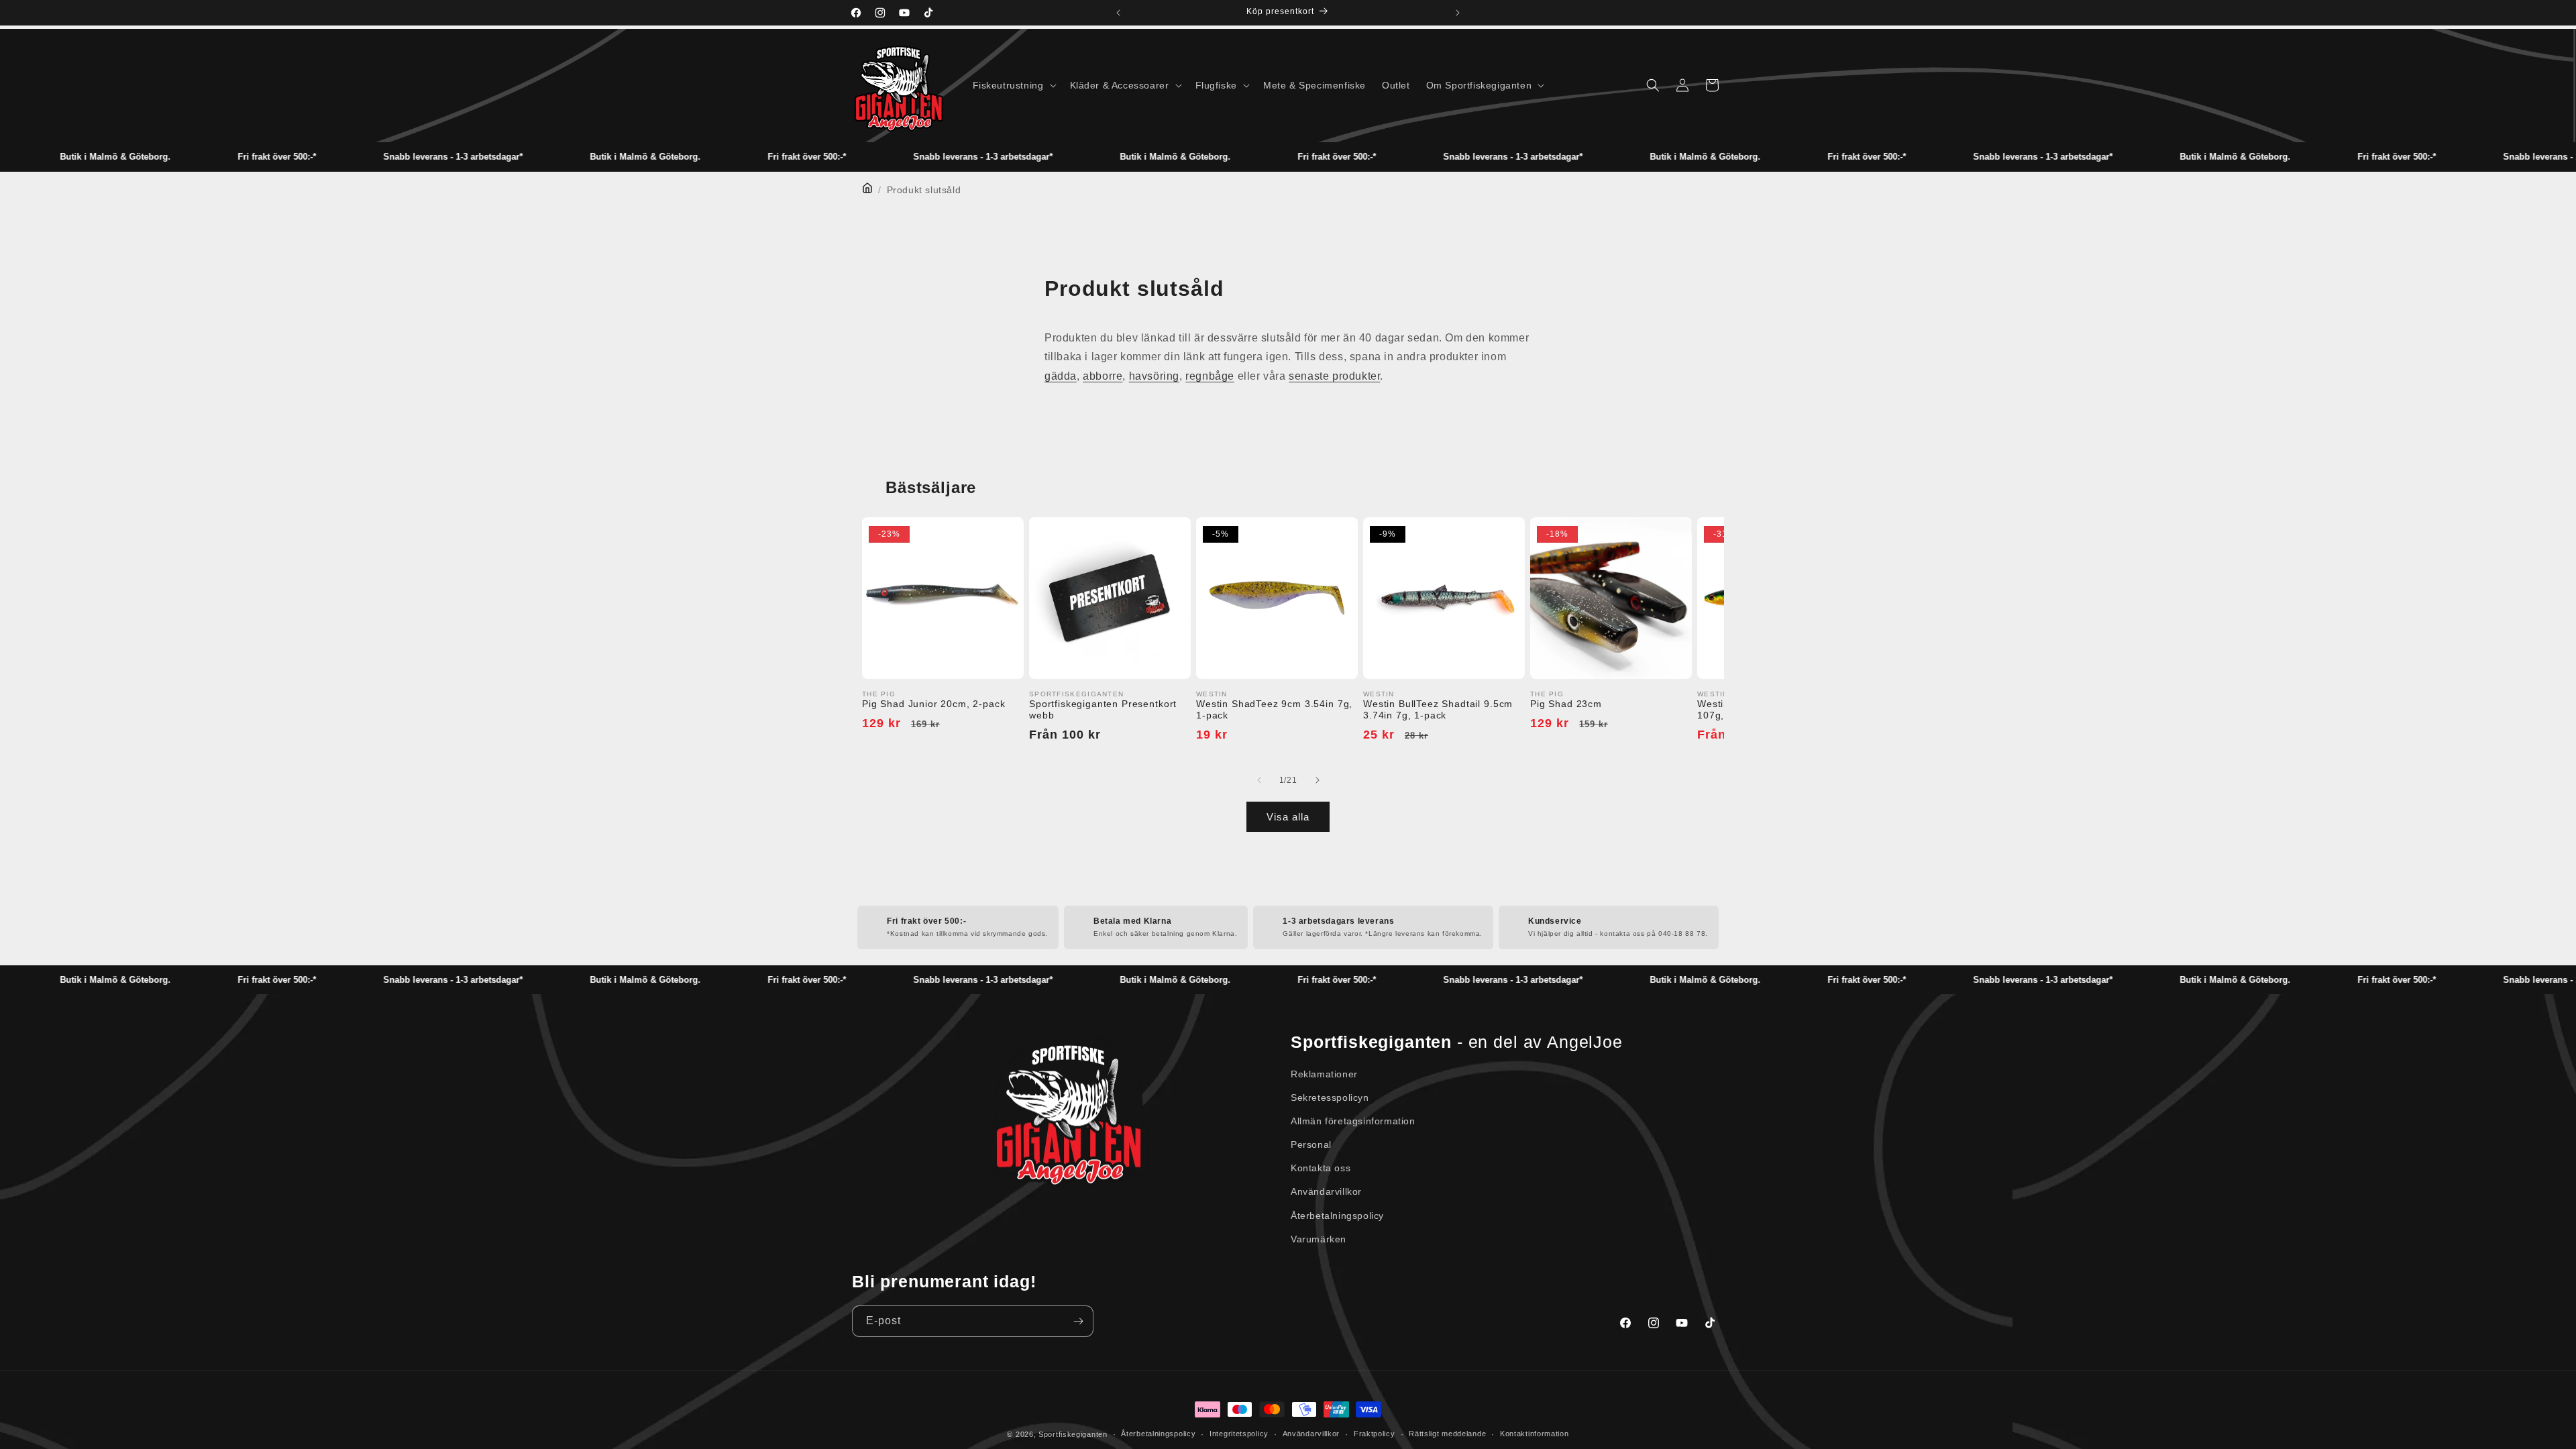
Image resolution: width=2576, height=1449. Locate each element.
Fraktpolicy (1375, 1434)
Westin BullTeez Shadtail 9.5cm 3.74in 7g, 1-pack (1438, 709)
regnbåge (1210, 376)
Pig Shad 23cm (1566, 704)
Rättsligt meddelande (1447, 1434)
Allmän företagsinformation (1353, 1121)
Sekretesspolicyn (1330, 1097)
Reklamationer (1324, 1074)
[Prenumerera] (1078, 1321)
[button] (1013, 85)
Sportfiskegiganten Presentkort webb (1103, 709)
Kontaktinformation (1535, 1434)
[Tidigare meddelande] (1118, 13)
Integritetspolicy (1239, 1434)
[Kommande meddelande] (1458, 13)
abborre (1103, 376)
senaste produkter (1334, 376)
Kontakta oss (1321, 1168)
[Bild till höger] (1317, 780)
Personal (1311, 1144)
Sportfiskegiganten (1073, 1434)
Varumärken (1319, 1239)
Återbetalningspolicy (1337, 1216)
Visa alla (1288, 817)
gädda (1061, 376)
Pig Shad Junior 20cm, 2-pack (934, 704)
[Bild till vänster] (1259, 780)
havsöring (1154, 376)
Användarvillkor (1326, 1191)
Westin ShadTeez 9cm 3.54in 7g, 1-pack (1274, 709)
